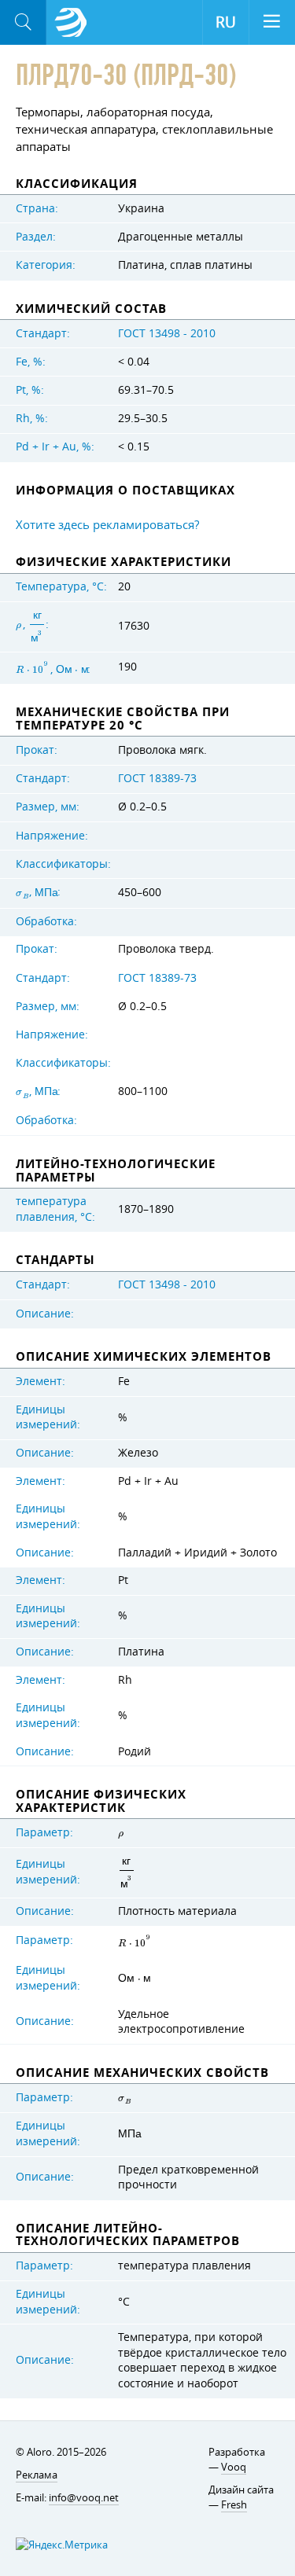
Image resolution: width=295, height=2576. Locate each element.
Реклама (37, 2475)
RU (226, 22)
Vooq (234, 2467)
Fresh (234, 2504)
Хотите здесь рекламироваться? (107, 524)
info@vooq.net (84, 2497)
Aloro (71, 23)
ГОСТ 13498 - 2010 (167, 333)
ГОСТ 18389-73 (157, 778)
